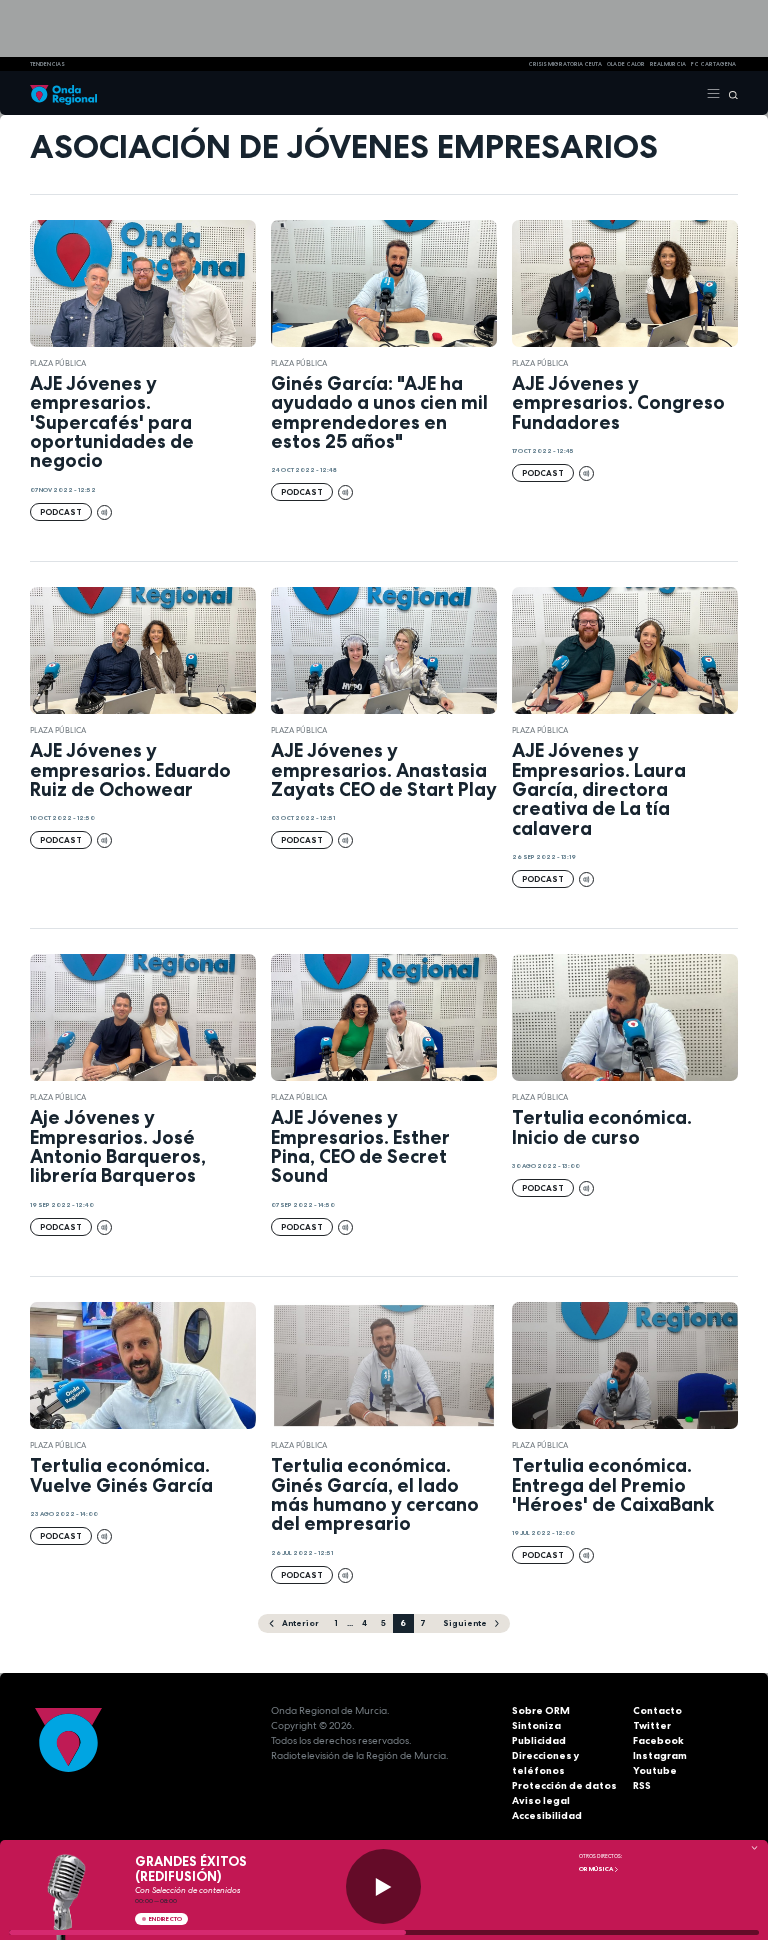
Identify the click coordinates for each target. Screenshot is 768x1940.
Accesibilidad (547, 1815)
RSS (642, 1785)
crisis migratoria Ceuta (565, 64)
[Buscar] (729, 93)
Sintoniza (536, 1725)
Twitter (652, 1725)
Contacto (657, 1710)
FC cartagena (713, 64)
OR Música (596, 1869)
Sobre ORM (541, 1710)
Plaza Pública (58, 363)
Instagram (660, 1755)
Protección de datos (564, 1785)
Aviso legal (541, 1800)
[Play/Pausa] (383, 1886)
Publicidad (539, 1740)
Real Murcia (668, 64)
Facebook (658, 1740)
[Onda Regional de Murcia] (63, 93)
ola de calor (626, 64)
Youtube (655, 1770)
